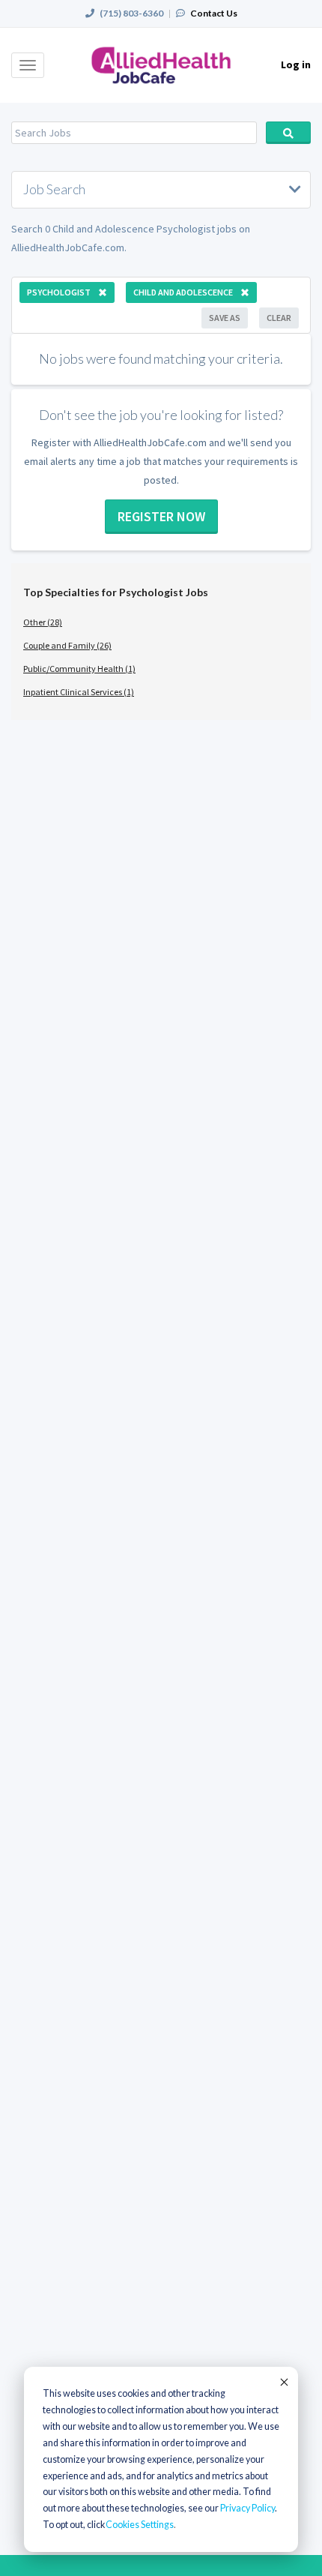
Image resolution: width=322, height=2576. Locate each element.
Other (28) (43, 622)
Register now (161, 516)
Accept (283, 2382)
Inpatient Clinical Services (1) (79, 692)
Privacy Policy (247, 2508)
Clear (279, 318)
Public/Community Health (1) (79, 669)
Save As (225, 318)
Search (288, 133)
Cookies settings (140, 2525)
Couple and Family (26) (67, 645)
